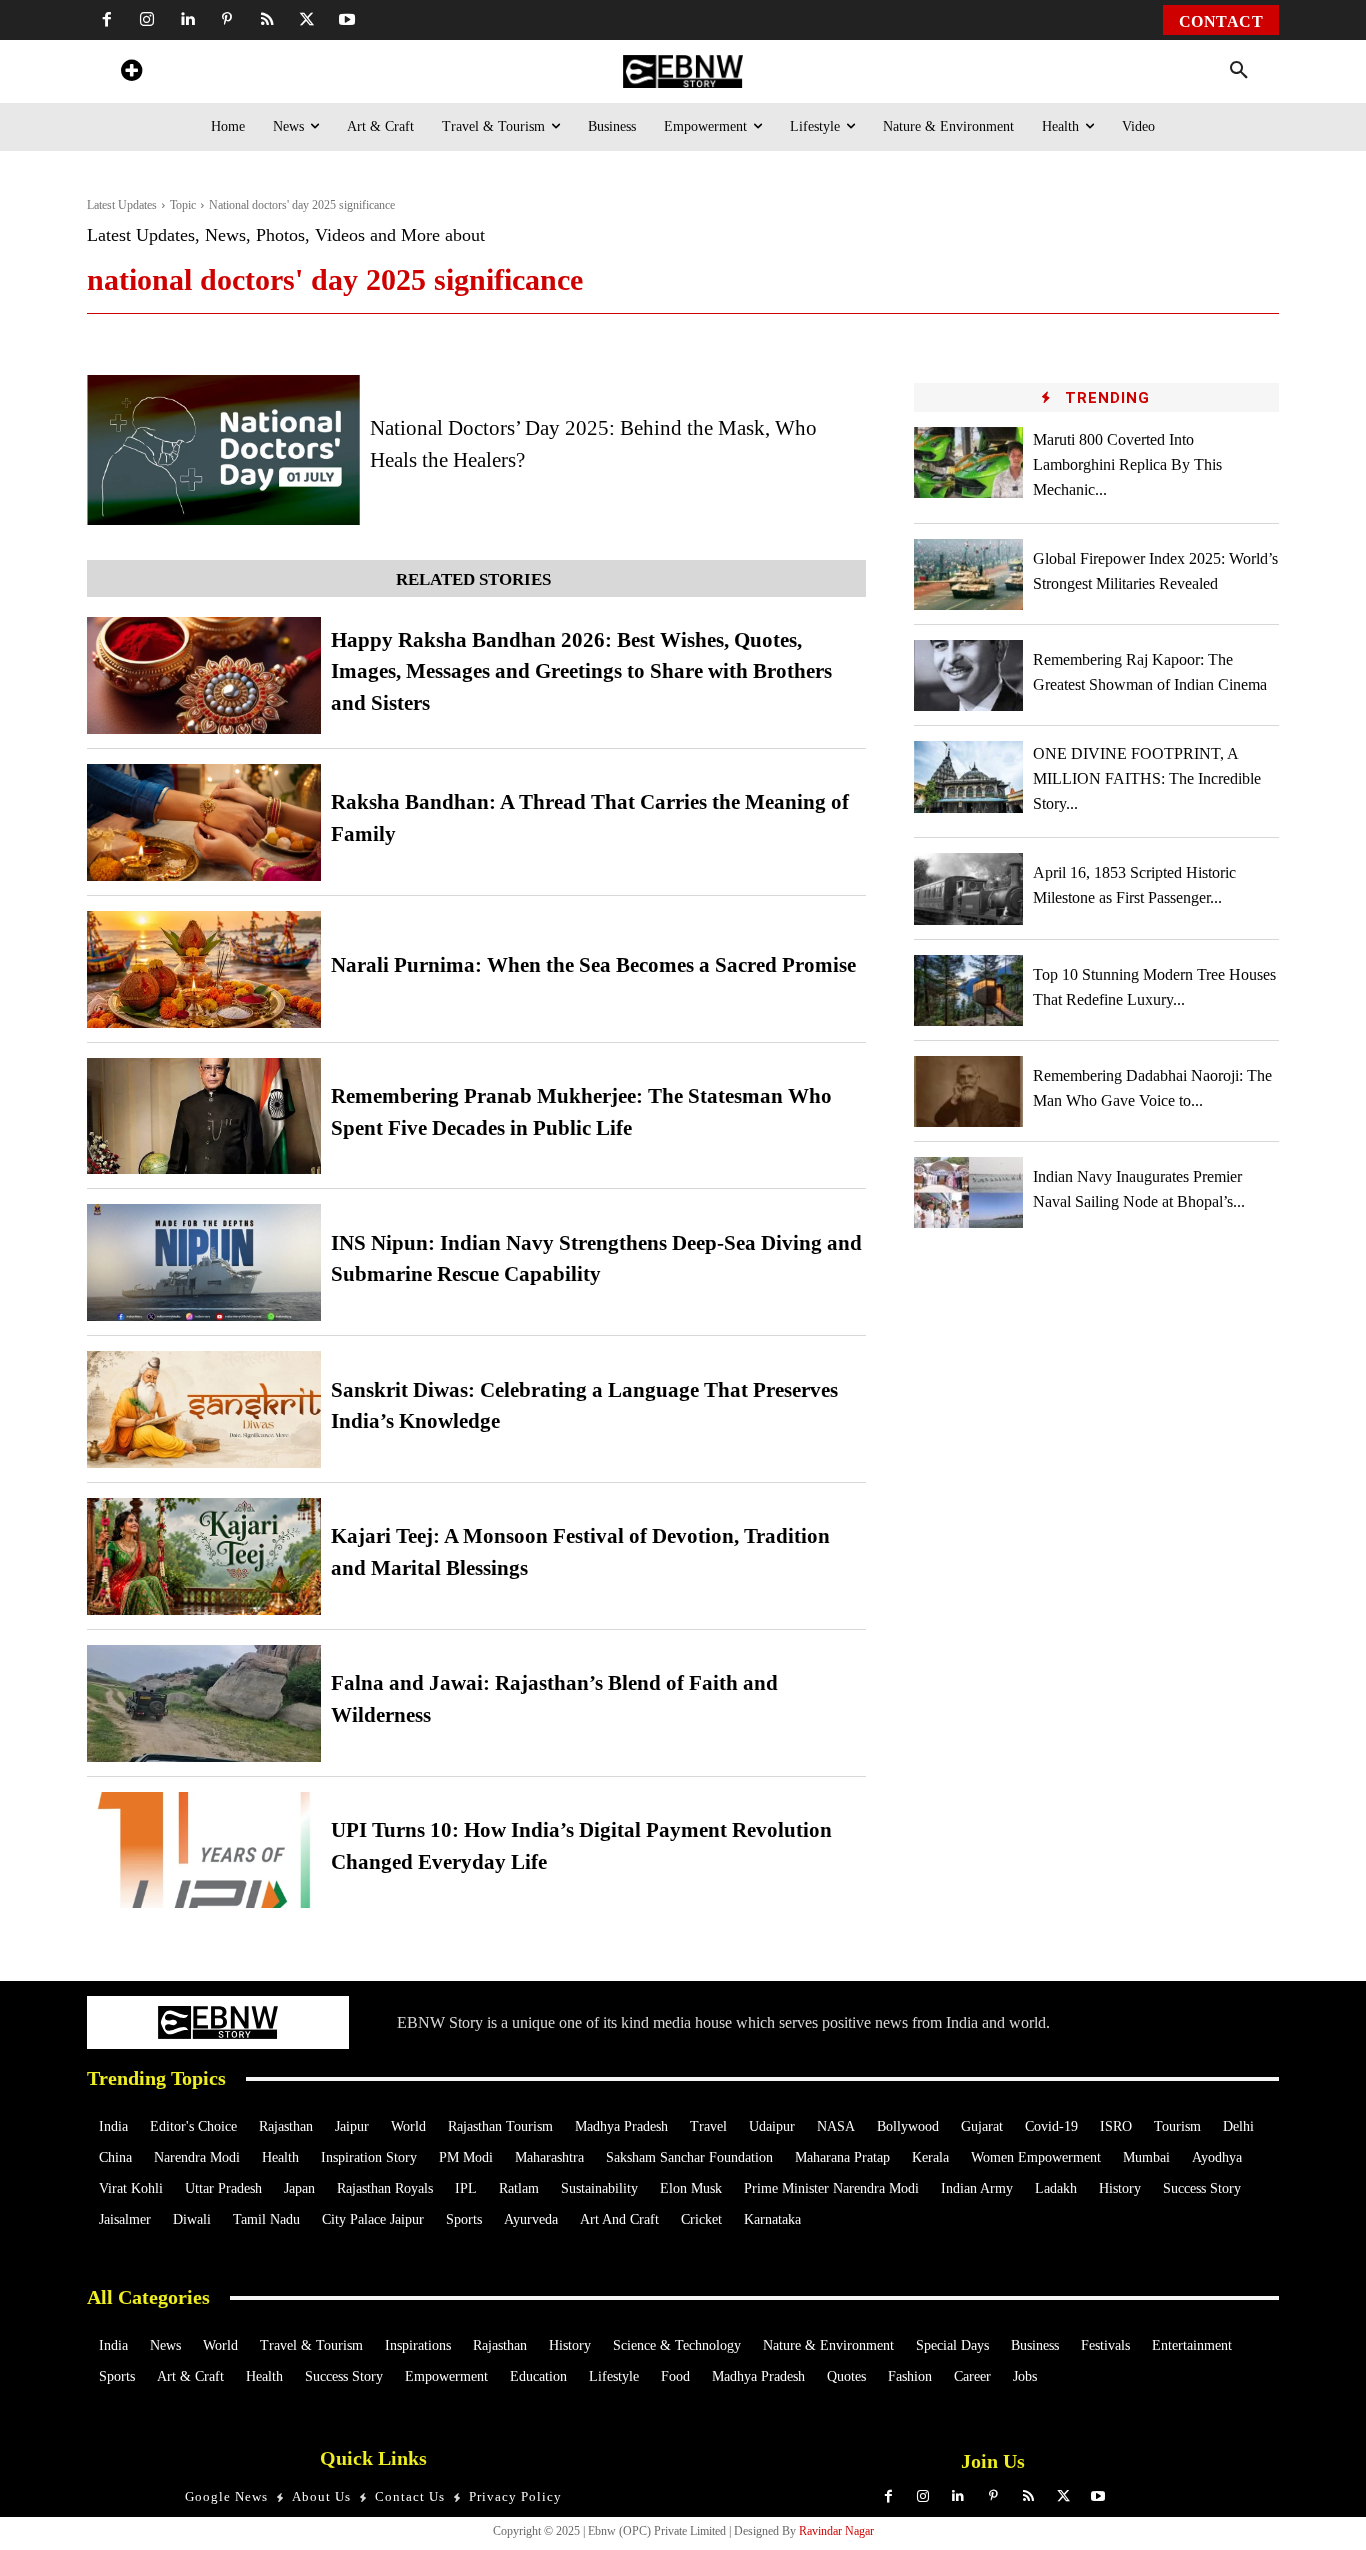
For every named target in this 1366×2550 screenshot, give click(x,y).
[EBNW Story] (682, 71)
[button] (1239, 71)
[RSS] (267, 20)
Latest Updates (122, 205)
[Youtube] (347, 20)
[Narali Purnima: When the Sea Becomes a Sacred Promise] (204, 969)
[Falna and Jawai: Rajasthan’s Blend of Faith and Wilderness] (204, 1703)
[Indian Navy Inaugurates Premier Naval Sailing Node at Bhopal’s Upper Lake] (969, 1192)
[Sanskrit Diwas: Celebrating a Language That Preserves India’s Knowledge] (204, 1409)
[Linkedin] (187, 20)
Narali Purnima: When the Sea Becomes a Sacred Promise (593, 965)
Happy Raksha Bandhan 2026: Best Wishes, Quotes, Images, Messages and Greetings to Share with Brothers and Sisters (581, 671)
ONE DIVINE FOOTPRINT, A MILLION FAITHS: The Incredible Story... (1147, 778)
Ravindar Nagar (836, 2531)
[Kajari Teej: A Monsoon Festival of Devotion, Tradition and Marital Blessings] (204, 1556)
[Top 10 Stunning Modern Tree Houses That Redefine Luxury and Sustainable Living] (969, 990)
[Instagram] (147, 20)
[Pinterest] (227, 20)
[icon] (131, 73)
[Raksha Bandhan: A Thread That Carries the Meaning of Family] (204, 822)
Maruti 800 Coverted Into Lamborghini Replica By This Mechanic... (1127, 464)
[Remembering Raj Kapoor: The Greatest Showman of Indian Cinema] (969, 675)
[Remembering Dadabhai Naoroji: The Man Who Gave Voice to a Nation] (969, 1091)
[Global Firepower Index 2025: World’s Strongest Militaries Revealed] (969, 574)
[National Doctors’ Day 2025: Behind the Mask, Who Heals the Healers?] (223, 450)
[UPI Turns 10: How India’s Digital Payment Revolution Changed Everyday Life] (204, 1850)
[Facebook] (107, 20)
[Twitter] (307, 20)
